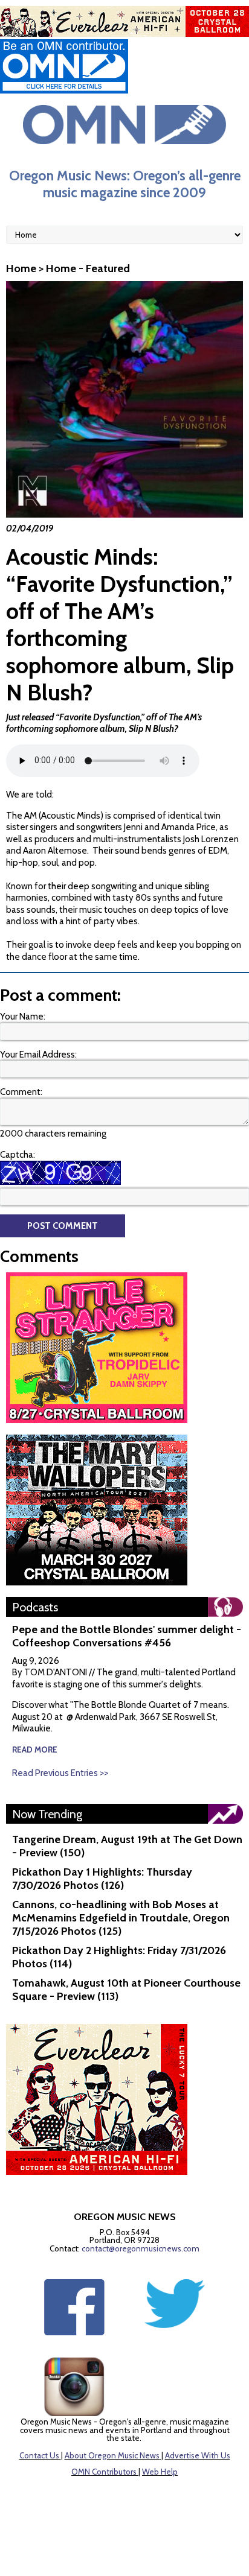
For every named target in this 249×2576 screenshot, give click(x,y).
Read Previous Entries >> (60, 1773)
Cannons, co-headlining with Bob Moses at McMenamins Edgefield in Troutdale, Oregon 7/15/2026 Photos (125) (121, 1918)
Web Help (160, 2472)
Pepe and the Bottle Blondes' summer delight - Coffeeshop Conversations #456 (127, 1636)
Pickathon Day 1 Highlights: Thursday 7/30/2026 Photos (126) (102, 1879)
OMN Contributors (104, 2472)
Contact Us (39, 2455)
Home (21, 268)
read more (35, 1750)
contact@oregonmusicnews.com (141, 2248)
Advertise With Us (198, 2455)
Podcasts (35, 1607)
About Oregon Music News (112, 2455)
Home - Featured (88, 268)
